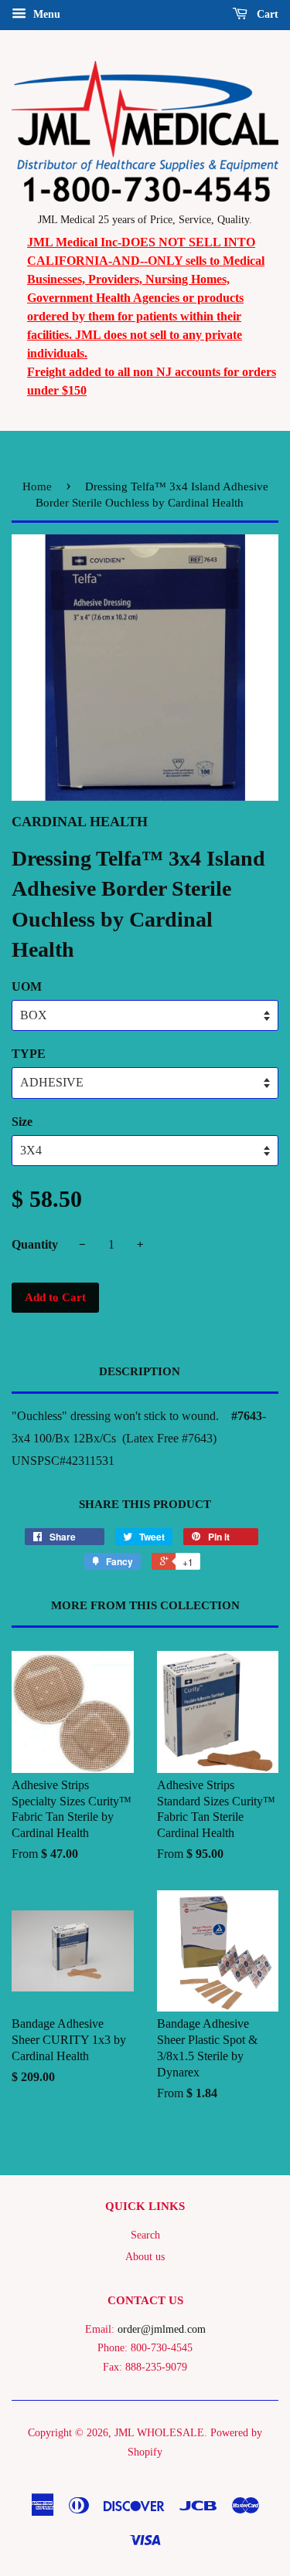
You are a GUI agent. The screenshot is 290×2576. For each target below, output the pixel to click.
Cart (266, 14)
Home (37, 486)
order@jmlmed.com (162, 2329)
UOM (27, 986)
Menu (45, 14)
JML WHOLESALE (159, 2433)
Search (145, 2235)
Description (140, 1371)
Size (22, 1122)
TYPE (29, 1054)
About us (145, 2257)
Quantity (35, 1244)
